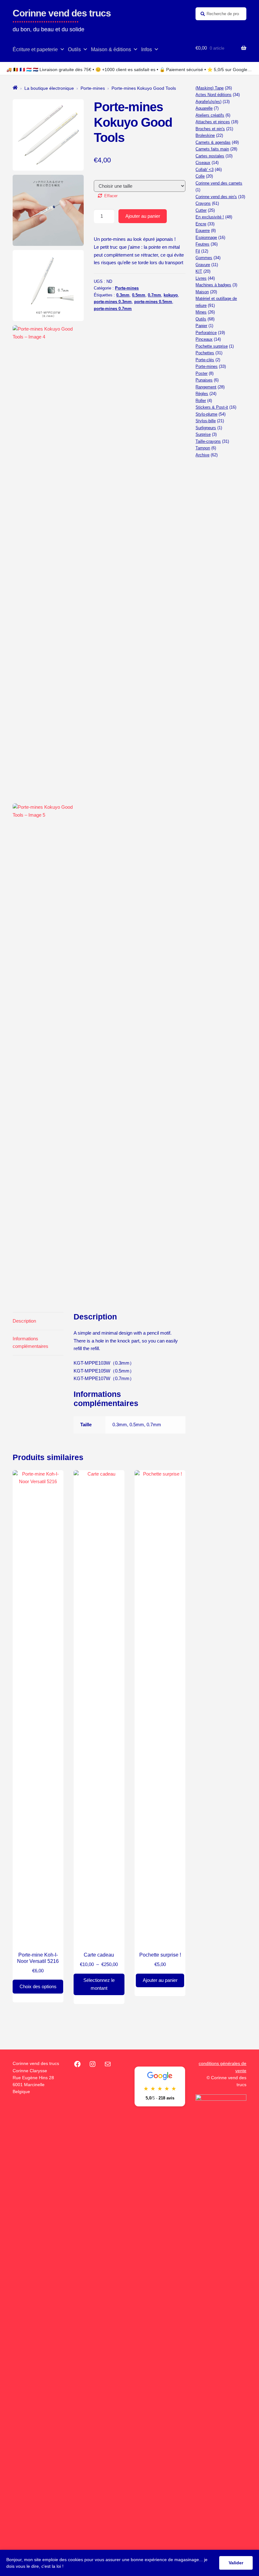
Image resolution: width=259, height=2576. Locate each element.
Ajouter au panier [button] (160, 1980)
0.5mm (139, 295)
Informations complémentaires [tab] (30, 1343)
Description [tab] (24, 1321)
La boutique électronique (49, 88)
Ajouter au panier (143, 216)
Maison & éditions (111, 49)
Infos (147, 49)
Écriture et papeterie (35, 49)
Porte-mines (93, 88)
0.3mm (123, 295)
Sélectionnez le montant (99, 1984)
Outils (74, 49)
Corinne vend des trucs (62, 13)
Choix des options (38, 1986)
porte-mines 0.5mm (153, 302)
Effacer (111, 196)
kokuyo (171, 295)
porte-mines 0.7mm (113, 309)
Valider (236, 2563)
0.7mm (154, 295)
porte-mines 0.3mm (113, 302)
